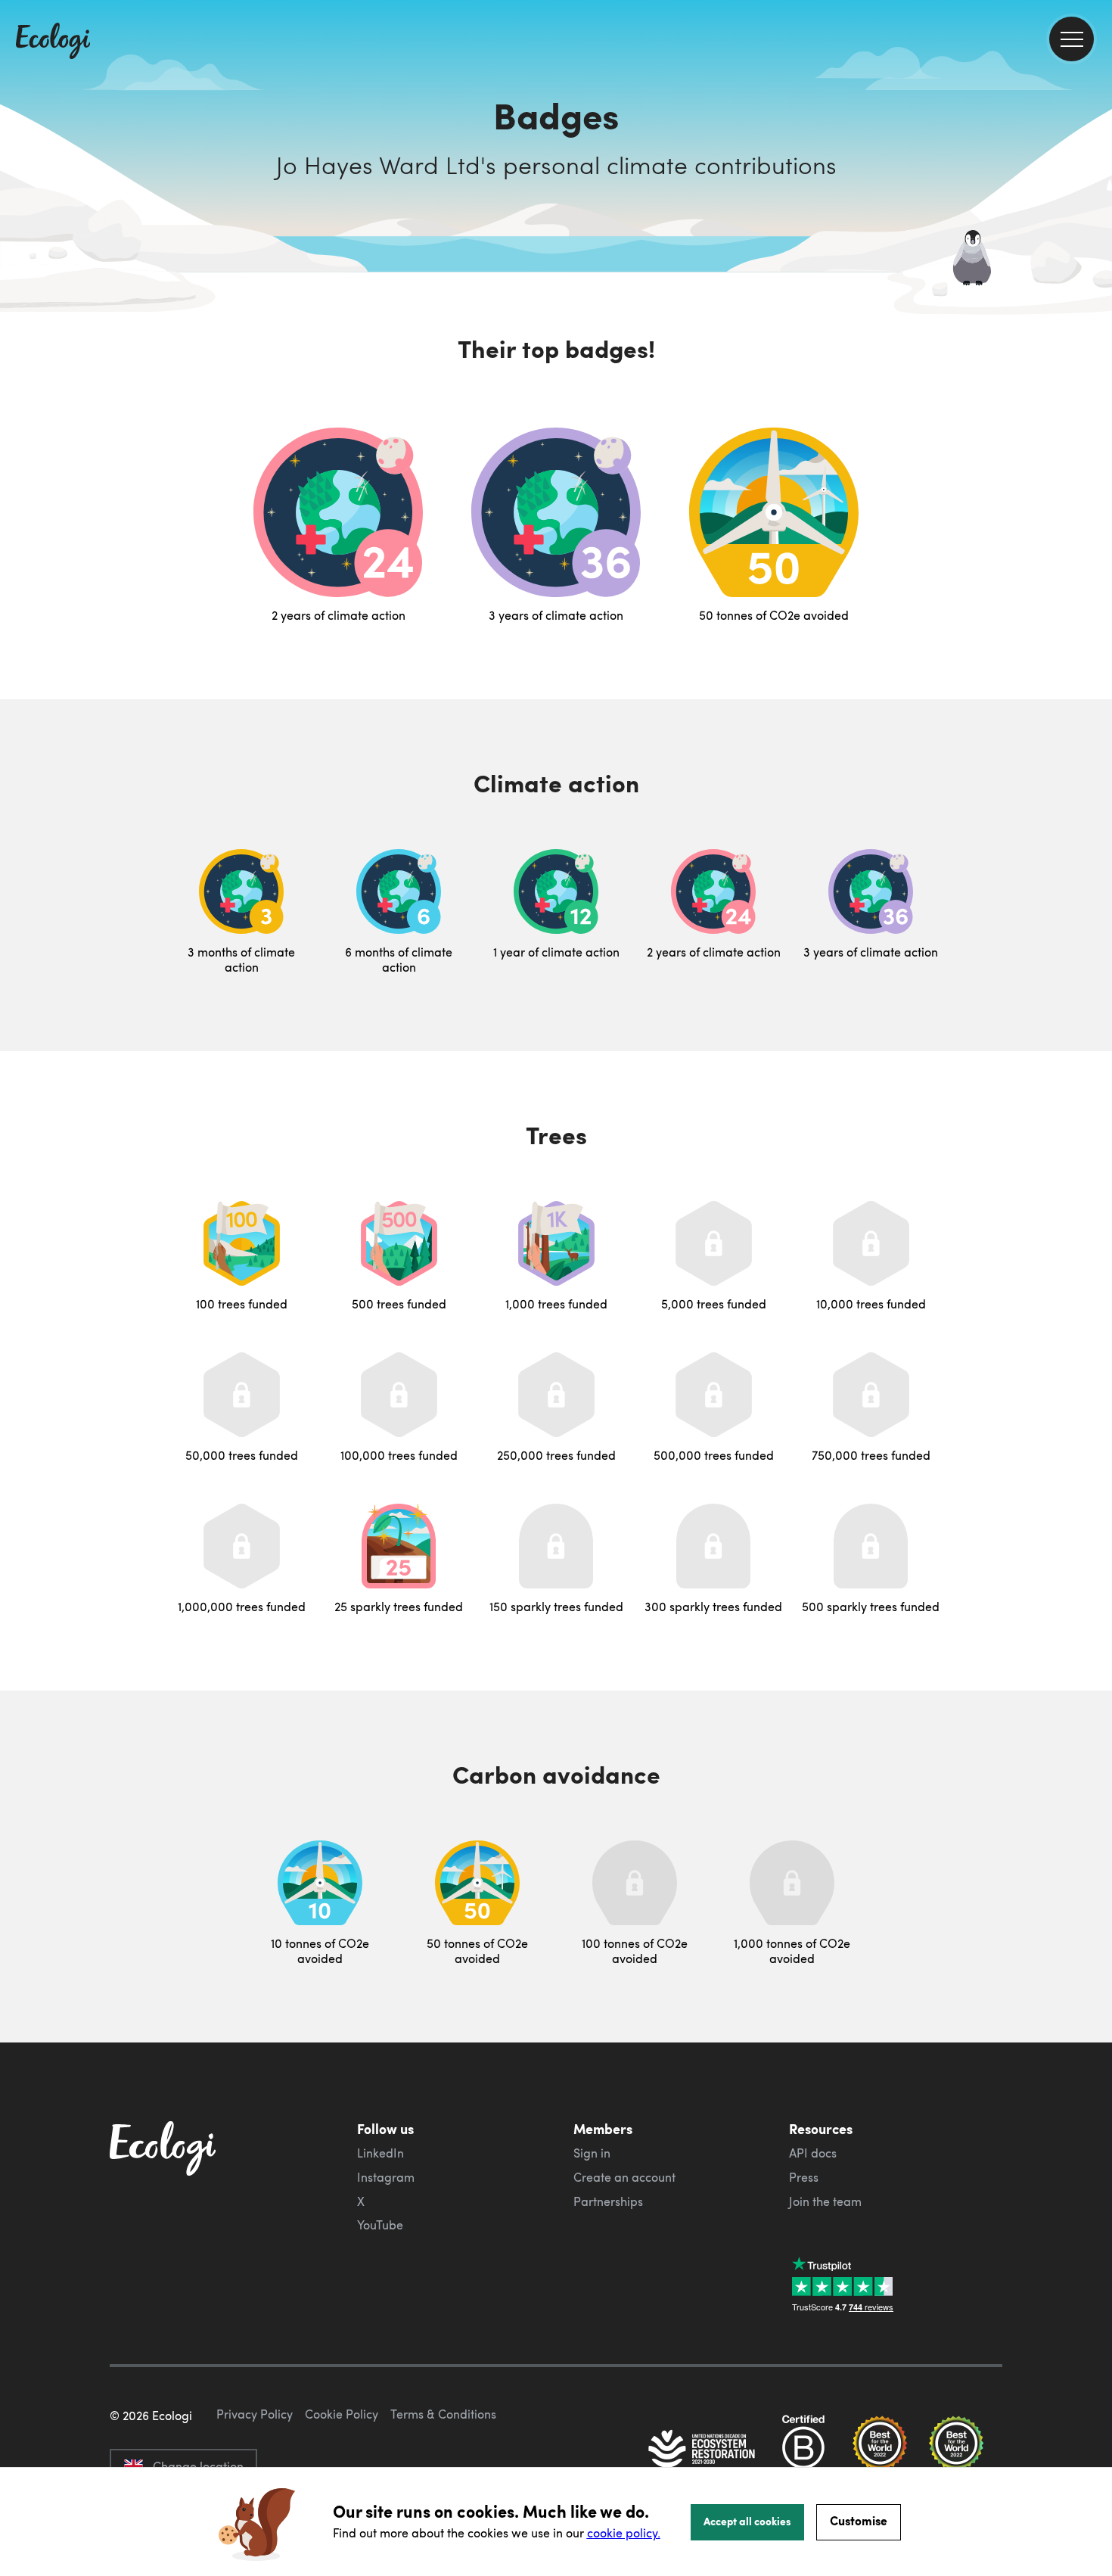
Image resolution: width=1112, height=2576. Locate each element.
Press (804, 2177)
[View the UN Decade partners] (703, 2450)
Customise (859, 2520)
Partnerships (608, 2201)
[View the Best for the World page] (880, 2450)
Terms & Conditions (443, 2414)
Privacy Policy (255, 2414)
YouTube (380, 2225)
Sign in (592, 2153)
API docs (813, 2153)
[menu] (1072, 39)
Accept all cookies (747, 2521)
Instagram (386, 2177)
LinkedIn (381, 2153)
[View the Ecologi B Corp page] (803, 2450)
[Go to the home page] (53, 42)
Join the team (825, 2201)
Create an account (624, 2177)
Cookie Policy (342, 2414)
